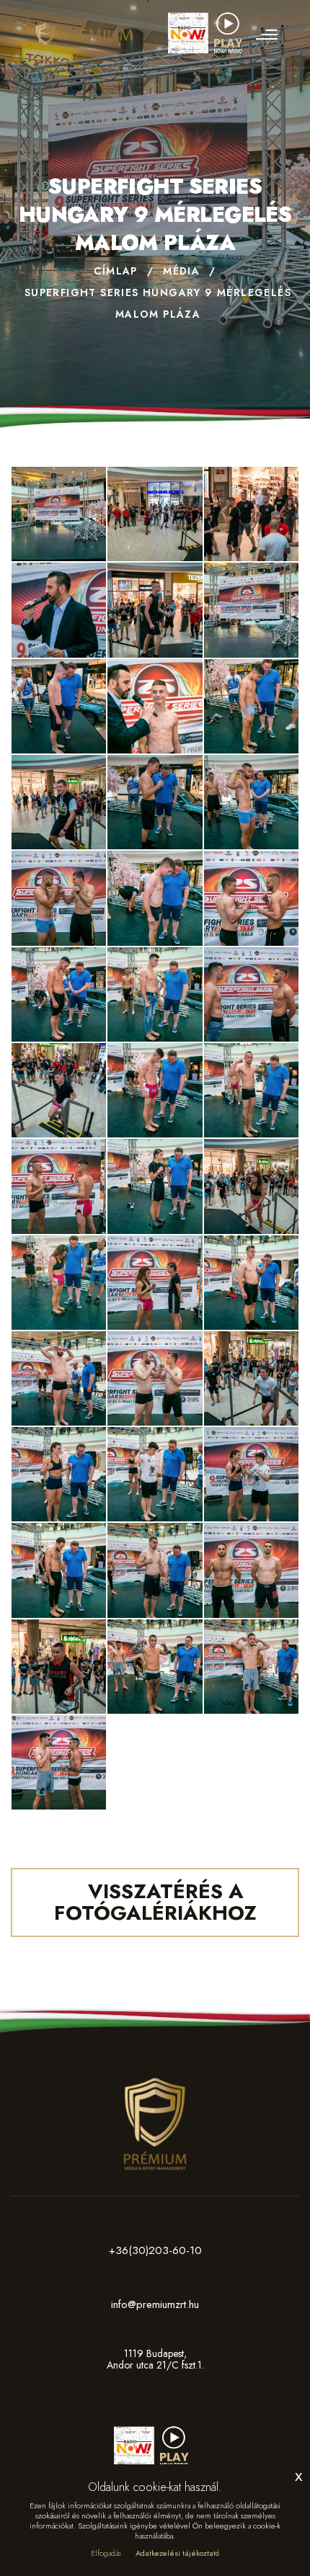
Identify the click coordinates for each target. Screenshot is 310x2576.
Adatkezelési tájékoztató (177, 2553)
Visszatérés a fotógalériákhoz (155, 1902)
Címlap (115, 271)
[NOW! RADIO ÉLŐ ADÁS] (209, 27)
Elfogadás (106, 2553)
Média (181, 271)
